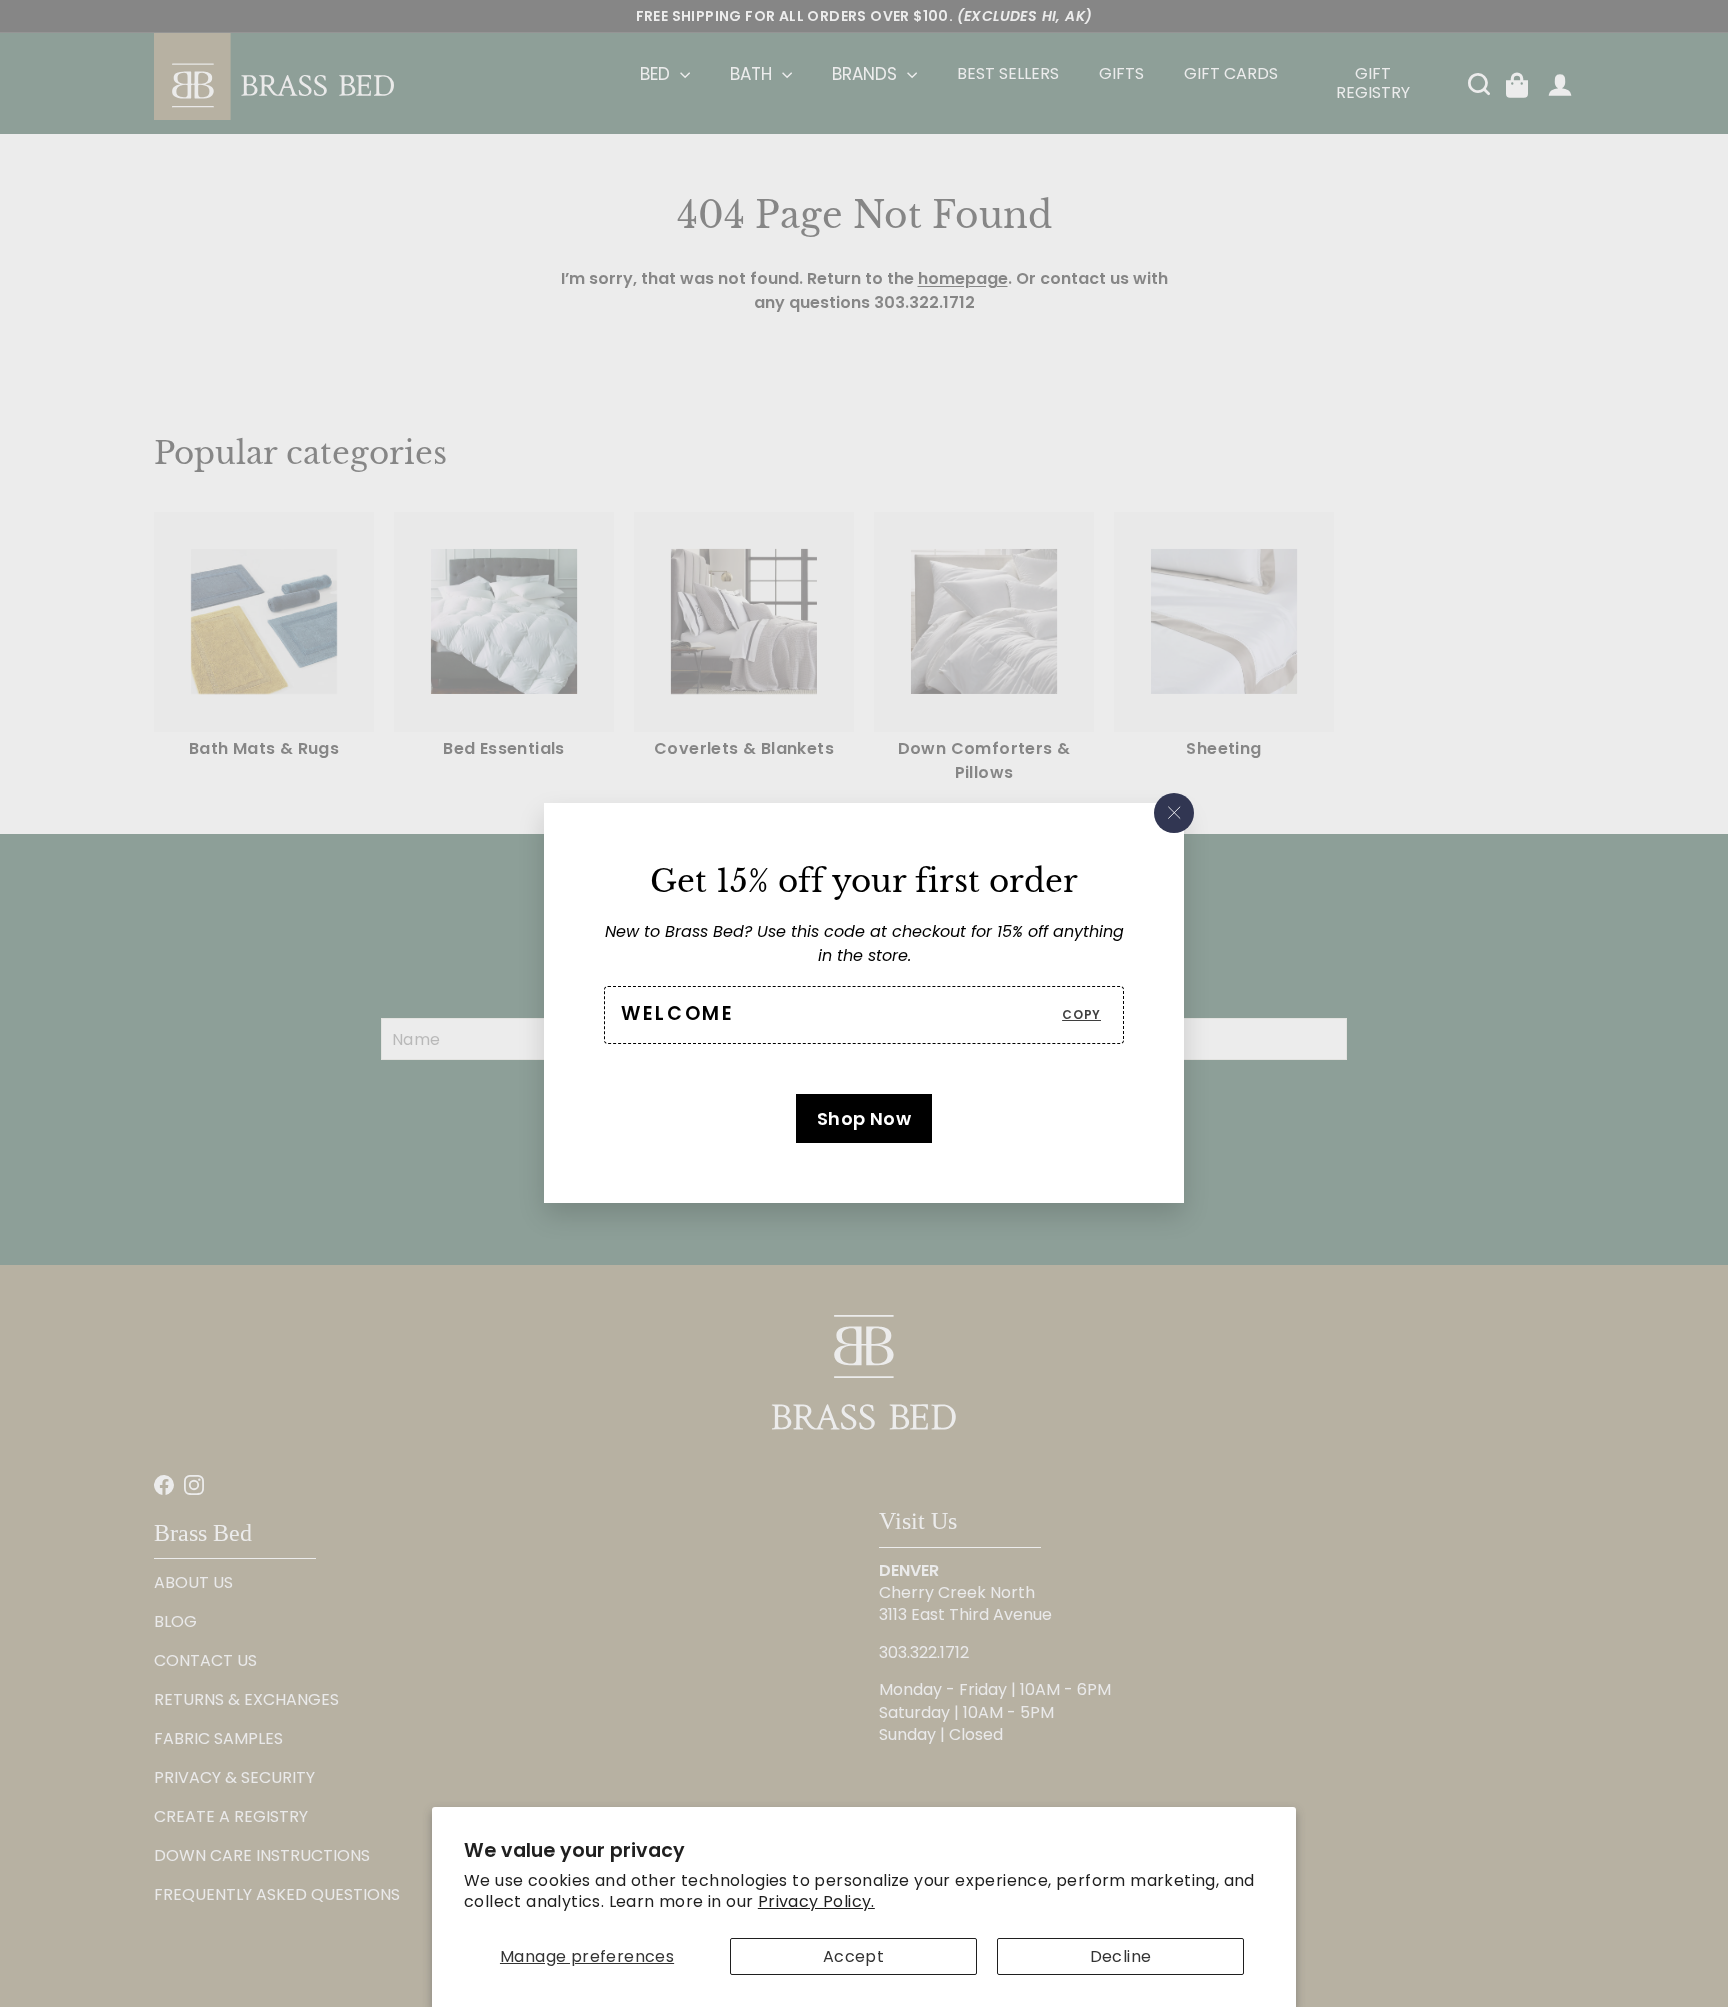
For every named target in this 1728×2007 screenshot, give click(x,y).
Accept (853, 1956)
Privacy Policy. (816, 1901)
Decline (1121, 1956)
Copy (1081, 1014)
